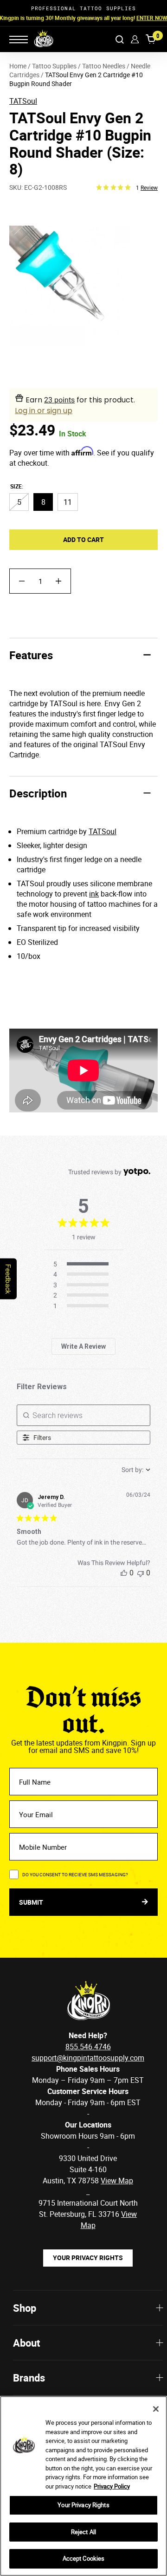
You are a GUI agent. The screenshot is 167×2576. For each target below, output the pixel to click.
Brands (29, 2378)
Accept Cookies (84, 2558)
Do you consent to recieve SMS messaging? (75, 1874)
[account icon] (135, 39)
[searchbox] (83, 1415)
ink (94, 894)
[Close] (156, 2409)
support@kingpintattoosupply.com (88, 2058)
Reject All (83, 2532)
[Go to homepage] (38, 39)
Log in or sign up (44, 411)
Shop (25, 2308)
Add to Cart (83, 539)
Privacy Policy (112, 2486)
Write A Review (83, 1346)
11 (68, 502)
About (26, 2343)
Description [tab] (38, 793)
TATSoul (23, 101)
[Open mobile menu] (19, 40)
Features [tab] (31, 655)
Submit (32, 1902)
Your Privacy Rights (88, 2258)
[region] (83, 2486)
